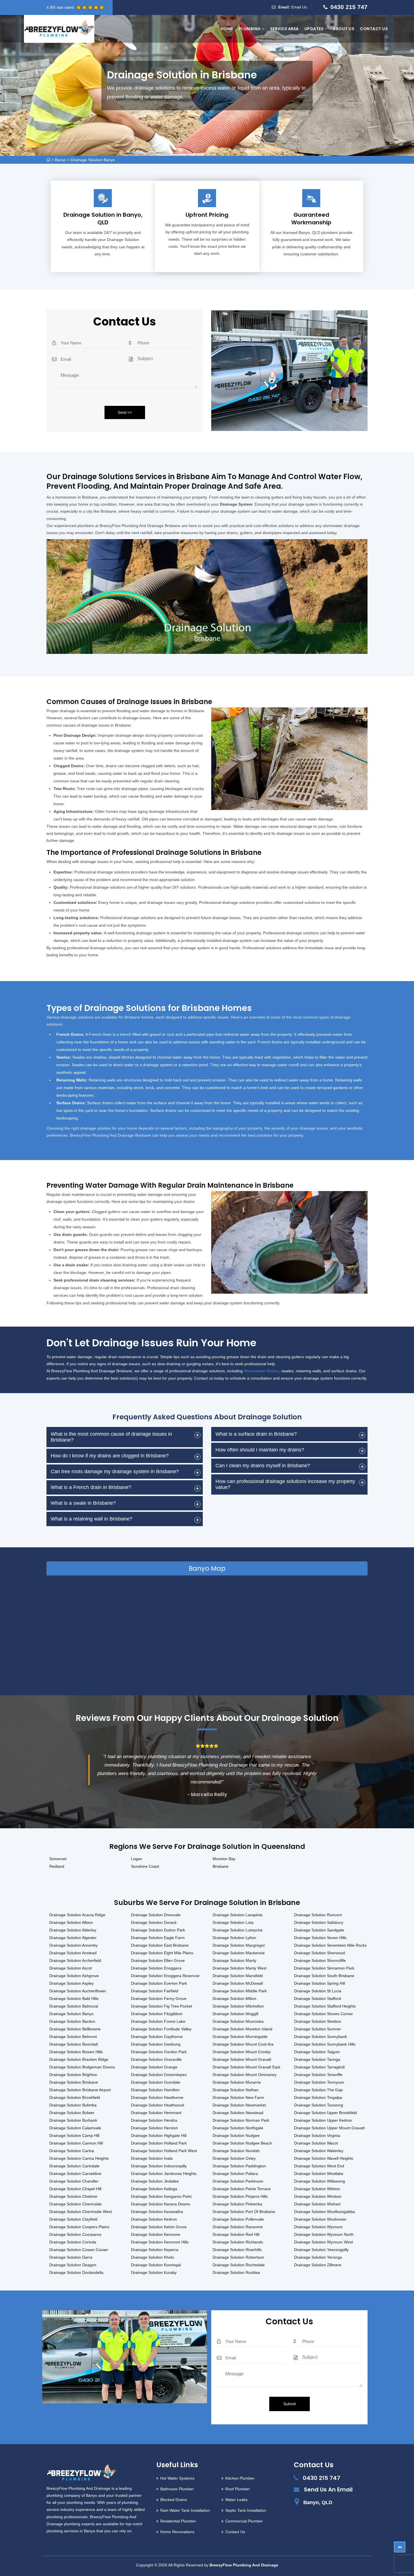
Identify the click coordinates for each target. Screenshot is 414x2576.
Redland (57, 1866)
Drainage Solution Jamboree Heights (164, 2174)
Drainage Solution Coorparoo (75, 2234)
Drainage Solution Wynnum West (323, 2242)
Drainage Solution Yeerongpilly (321, 2250)
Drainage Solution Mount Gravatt (242, 2059)
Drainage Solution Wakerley (319, 2151)
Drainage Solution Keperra (155, 2250)
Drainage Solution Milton (234, 1999)
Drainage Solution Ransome (238, 2227)
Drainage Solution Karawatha (157, 2212)
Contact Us (374, 29)
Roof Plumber (238, 2489)
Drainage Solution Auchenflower (78, 1991)
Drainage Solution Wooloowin (320, 2219)
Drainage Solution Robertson (238, 2257)
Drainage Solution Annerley (74, 1945)
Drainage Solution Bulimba (73, 2105)
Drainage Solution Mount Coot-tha (243, 2044)
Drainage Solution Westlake (319, 2174)
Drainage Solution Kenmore (156, 2234)
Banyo (61, 160)
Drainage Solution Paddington (239, 2166)
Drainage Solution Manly (234, 1960)
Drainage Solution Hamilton (155, 2090)
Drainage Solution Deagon (73, 2265)
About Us (344, 29)
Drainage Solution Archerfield (75, 1960)
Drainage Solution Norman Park (241, 2120)
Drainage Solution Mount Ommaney (245, 2075)
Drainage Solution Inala (152, 2158)
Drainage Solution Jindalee (155, 2181)
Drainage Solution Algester (73, 1938)
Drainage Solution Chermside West (81, 2212)
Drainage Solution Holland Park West (164, 2151)
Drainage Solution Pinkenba (237, 2204)
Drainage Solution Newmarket (239, 2105)
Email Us (299, 7)
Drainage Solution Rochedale (239, 2265)
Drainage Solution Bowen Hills (76, 2052)
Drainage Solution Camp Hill (74, 2135)
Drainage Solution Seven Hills (320, 1938)
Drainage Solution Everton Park (159, 1983)
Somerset (58, 1859)
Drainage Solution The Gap (318, 2090)
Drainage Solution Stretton (318, 2021)
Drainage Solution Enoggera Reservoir (165, 1976)
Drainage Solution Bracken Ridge (79, 2059)
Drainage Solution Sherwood (320, 1953)
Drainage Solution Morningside (240, 2037)
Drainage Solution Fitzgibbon (157, 2014)
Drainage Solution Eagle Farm (158, 1938)
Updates (315, 29)
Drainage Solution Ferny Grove (159, 1999)
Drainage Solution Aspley (72, 1983)
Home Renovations (177, 2532)
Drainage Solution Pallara (235, 2174)
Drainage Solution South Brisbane (324, 1976)
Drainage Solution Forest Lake (158, 2021)
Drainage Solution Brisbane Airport (80, 2090)
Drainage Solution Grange (154, 2067)
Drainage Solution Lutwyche (238, 1930)
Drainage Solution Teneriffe (318, 2075)
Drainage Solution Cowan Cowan (79, 2250)
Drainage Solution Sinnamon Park (324, 1968)
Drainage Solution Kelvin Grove (159, 2227)
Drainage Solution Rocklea (236, 2272)
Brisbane (221, 1866)
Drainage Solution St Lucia (318, 1991)
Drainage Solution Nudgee (236, 2135)
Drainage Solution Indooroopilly (159, 2166)
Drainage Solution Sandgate (319, 1930)
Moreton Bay (224, 1859)
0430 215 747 (349, 7)
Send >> (125, 412)
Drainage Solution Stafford (318, 1999)
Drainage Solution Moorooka (238, 2021)
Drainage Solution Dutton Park (158, 1930)
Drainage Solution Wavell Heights (324, 2158)
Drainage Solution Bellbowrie (75, 2029)
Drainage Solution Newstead (238, 2113)
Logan (137, 1859)
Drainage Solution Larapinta (238, 1915)
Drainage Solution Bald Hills (74, 1999)
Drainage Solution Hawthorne (157, 2097)
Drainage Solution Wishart (317, 2204)
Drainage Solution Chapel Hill (75, 2189)
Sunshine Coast (145, 1866)
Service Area (284, 29)
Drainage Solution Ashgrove (74, 1976)
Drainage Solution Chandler (74, 2181)
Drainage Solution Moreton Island (242, 2029)
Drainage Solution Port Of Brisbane (244, 2212)
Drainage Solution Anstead (73, 1953)
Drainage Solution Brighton (73, 2075)
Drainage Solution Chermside (75, 2204)
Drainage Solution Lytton (234, 1938)
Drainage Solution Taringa (317, 2059)
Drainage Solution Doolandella (76, 2272)
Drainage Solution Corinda (73, 2242)
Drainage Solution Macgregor (239, 1945)
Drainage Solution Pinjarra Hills (240, 2196)
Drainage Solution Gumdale (156, 2082)
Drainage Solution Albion (71, 1922)
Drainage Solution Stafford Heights (325, 2006)
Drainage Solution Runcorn (318, 1915)
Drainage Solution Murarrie (237, 2082)
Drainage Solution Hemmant (156, 2113)
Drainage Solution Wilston (317, 2189)
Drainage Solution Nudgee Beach (242, 2143)
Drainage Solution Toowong (319, 2105)
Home (227, 29)
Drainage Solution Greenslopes (159, 2075)
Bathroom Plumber (177, 2489)
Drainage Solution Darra (71, 2257)
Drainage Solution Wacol (316, 2143)
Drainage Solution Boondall (74, 2044)
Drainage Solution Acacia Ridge (77, 1915)
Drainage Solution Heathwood (158, 2105)
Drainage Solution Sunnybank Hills (325, 2044)
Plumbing (250, 29)
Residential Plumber (178, 2521)
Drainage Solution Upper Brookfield (325, 2113)
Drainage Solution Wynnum (318, 2227)
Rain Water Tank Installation (185, 2510)
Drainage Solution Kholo (153, 2257)
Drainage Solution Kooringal (156, 2265)
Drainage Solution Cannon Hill (76, 2143)
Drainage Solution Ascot (71, 1968)
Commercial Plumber (244, 2521)
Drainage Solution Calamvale (75, 2128)
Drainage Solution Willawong (320, 2181)
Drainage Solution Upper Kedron (323, 2120)
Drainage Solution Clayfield (73, 2219)
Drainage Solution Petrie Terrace (242, 2189)
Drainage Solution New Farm (238, 2097)
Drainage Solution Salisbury (319, 1922)
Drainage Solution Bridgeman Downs (82, 2067)
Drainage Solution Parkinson (238, 2181)
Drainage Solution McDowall (238, 1983)
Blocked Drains (174, 2500)
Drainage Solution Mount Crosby (242, 2052)
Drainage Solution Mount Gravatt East (246, 2067)
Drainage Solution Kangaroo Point (161, 2196)
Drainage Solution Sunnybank (320, 2037)
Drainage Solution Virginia (317, 2135)
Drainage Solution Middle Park (240, 1991)
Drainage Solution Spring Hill (320, 1983)
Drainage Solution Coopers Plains (79, 2227)
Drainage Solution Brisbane (74, 2082)
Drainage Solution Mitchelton (238, 2006)
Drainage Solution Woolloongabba (324, 2212)
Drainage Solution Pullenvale (238, 2219)
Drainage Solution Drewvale (156, 1915)
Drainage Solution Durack (154, 1922)
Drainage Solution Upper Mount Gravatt (329, 2128)
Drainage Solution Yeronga (318, 2257)
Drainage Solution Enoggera (156, 1968)
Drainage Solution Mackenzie (239, 1953)
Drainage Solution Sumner (318, 2029)
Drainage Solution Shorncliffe (320, 1960)
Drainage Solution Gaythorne (157, 2037)
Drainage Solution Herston (154, 2128)
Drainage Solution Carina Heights (79, 2158)
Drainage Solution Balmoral (74, 2006)
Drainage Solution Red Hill (236, 2234)
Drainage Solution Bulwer (72, 2113)
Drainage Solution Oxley (234, 2158)
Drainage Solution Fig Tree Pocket (162, 2006)
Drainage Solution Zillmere (318, 2265)
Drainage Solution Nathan (236, 2090)
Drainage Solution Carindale (74, 2166)
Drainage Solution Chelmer (73, 2196)
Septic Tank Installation (246, 2510)
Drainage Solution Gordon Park (159, 2052)
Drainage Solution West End (319, 2166)
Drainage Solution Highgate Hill (159, 2135)
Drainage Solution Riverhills (237, 2250)
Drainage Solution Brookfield (75, 2097)
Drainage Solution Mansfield (238, 1976)
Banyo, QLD (318, 2502)
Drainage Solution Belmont (73, 2037)
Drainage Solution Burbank (73, 2120)
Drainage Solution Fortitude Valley (161, 2029)
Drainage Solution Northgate (238, 2128)
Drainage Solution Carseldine (75, 2174)
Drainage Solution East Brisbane (160, 1945)
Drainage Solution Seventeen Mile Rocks (330, 1945)
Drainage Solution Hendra (154, 2120)
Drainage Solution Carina (72, 2151)
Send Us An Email (328, 2489)
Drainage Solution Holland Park (159, 2143)
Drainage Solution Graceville (156, 2059)
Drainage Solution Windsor (318, 2196)
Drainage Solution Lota (233, 1922)
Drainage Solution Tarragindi (319, 2067)
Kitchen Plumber (240, 2478)
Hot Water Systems (177, 2478)
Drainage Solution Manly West (240, 1968)
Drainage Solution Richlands (238, 2242)
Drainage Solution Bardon (72, 2021)
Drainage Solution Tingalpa (318, 2097)
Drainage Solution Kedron (154, 2219)
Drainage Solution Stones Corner (323, 2014)
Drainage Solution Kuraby (154, 2272)
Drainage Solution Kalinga (154, 2189)
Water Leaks (236, 2500)
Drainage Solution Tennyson (319, 2082)
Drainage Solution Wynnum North (324, 2234)
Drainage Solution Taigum (317, 2052)
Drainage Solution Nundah (236, 2151)
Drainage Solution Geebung (156, 2044)
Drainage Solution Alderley (73, 1930)
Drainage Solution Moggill (235, 2014)
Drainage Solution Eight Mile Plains (162, 1953)
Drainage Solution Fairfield (155, 1991)
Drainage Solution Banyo (93, 160)
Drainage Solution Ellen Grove (158, 1960)
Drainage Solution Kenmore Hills (160, 2242)
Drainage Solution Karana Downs (161, 2204)
